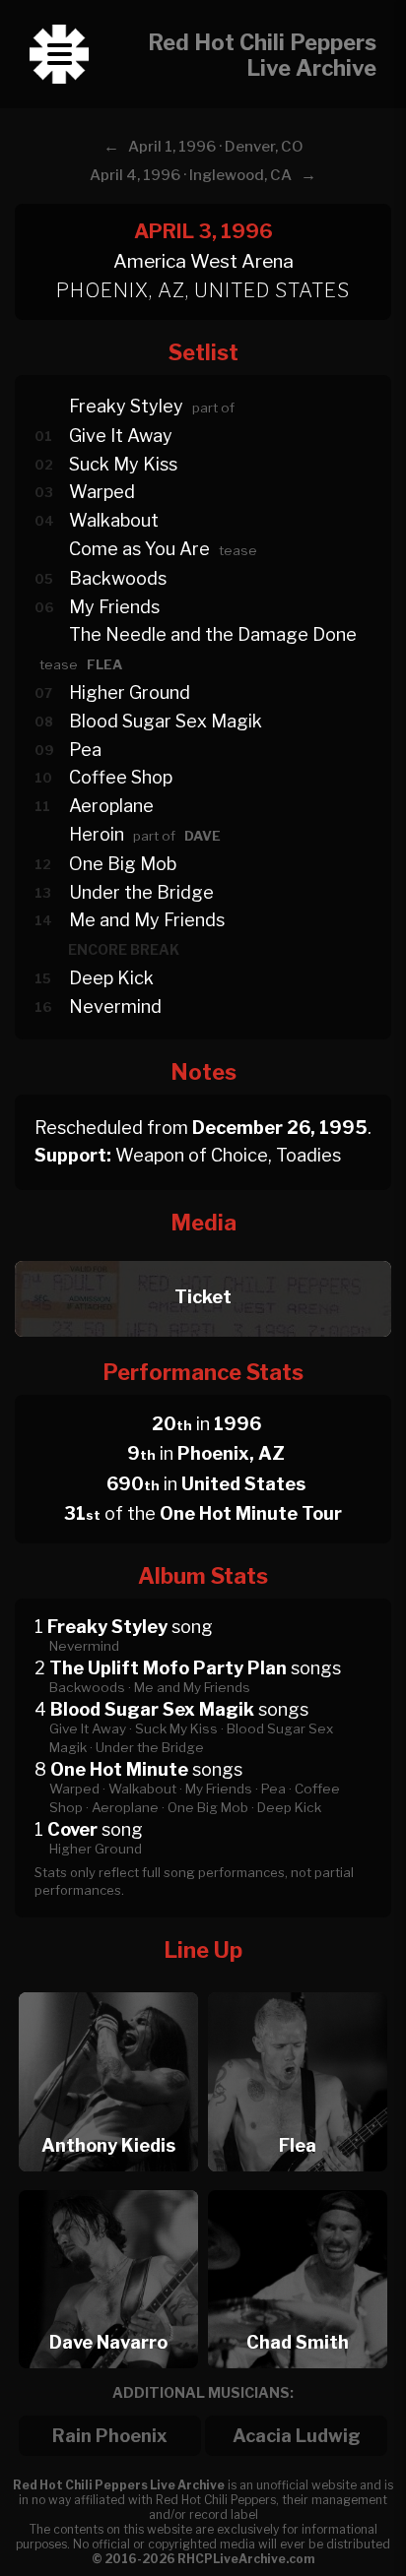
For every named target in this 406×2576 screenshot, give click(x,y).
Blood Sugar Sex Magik (166, 721)
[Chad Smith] (298, 2185)
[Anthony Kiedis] (108, 1987)
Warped (102, 492)
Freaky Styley (126, 406)
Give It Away (121, 436)
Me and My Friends (147, 920)
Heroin (97, 834)
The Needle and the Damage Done (213, 634)
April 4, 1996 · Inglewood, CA (191, 175)
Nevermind (115, 1006)
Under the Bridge (141, 892)
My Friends (114, 607)
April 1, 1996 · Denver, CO (216, 147)
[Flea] (298, 1987)
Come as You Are (139, 549)
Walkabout (114, 520)
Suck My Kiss (123, 464)
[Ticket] (203, 1256)
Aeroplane (111, 806)
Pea (85, 750)
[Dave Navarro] (108, 2185)
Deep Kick (111, 978)
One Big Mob (123, 864)
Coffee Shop (121, 777)
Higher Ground (130, 692)
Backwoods (118, 578)
